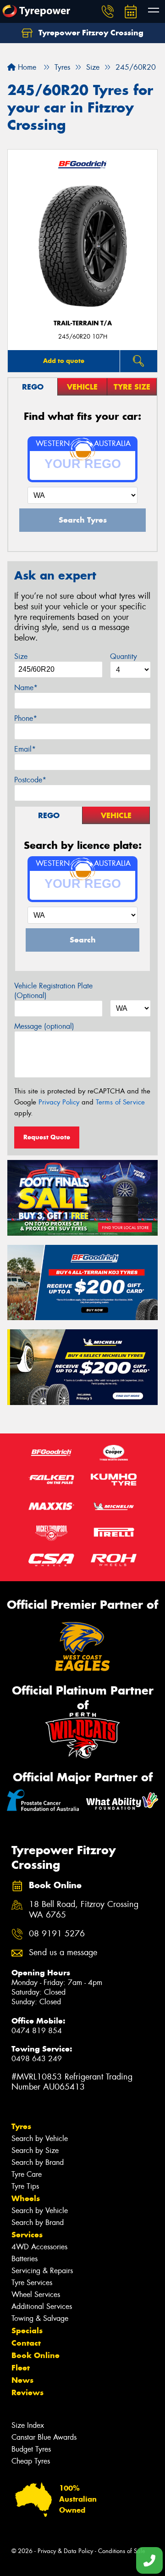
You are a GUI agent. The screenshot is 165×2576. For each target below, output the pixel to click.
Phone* (26, 718)
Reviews (27, 2392)
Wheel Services (36, 2294)
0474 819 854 (37, 2031)
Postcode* (30, 780)
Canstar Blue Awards (44, 2437)
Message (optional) (44, 1026)
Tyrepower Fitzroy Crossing (90, 33)
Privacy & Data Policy (65, 2551)
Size (21, 656)
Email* (25, 749)
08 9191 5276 (57, 1934)
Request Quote (47, 1137)
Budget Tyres (31, 2449)
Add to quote (64, 361)
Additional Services (42, 2306)
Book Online (36, 2355)
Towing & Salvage (40, 2318)
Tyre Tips (25, 2186)
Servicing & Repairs (42, 2271)
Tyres (21, 2126)
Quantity (124, 656)
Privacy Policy (59, 1102)
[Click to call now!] (108, 11)
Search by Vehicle (40, 2138)
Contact (26, 2343)
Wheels (26, 2198)
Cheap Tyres (31, 2461)
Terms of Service (120, 1102)
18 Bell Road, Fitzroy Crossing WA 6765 (84, 1910)
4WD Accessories (39, 2247)
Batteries (25, 2259)
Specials (27, 2331)
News (22, 2380)
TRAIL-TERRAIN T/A (83, 323)
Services (27, 2235)
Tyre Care (27, 2174)
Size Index (28, 2425)
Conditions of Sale (122, 2551)
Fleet (21, 2368)
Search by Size (35, 2150)
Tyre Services (32, 2283)
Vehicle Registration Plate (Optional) (53, 991)
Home (26, 67)
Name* (26, 688)
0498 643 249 (37, 2059)
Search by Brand (38, 2162)
